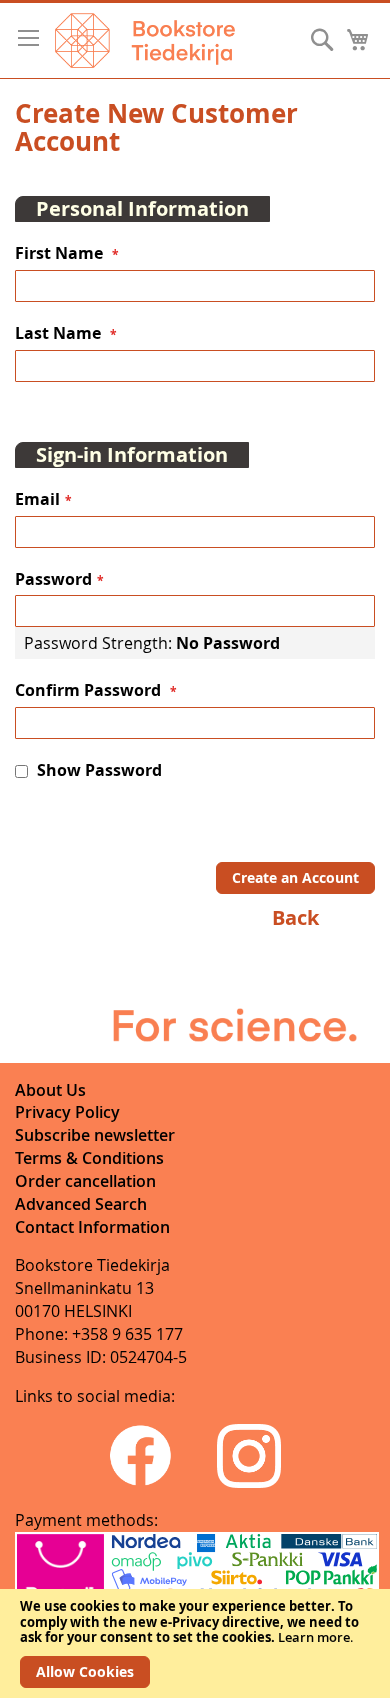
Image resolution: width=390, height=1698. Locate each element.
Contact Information (92, 1227)
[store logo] (145, 40)
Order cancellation (85, 1181)
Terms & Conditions (89, 1158)
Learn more (314, 1637)
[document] (195, 1643)
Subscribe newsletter (95, 1135)
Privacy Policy (67, 1112)
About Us (50, 1090)
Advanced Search (81, 1204)
